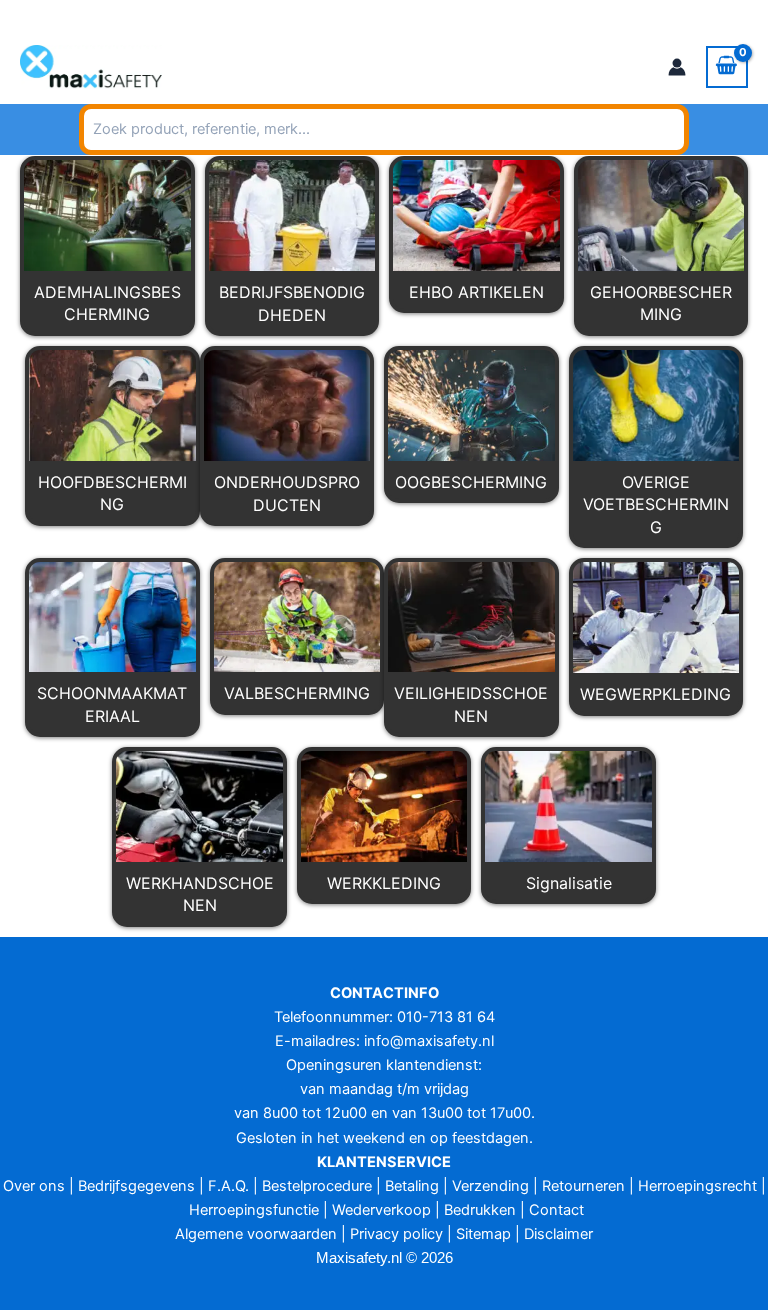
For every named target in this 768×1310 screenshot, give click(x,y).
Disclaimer (558, 1234)
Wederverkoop (381, 1210)
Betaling (412, 1186)
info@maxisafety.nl (203, 15)
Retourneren (583, 1186)
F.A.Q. (228, 1186)
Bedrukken (480, 1210)
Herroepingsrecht (697, 1186)
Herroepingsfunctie (254, 1210)
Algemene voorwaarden (256, 1234)
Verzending (490, 1186)
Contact (556, 1210)
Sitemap (483, 1234)
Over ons (34, 1186)
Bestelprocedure (317, 1186)
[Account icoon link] (677, 67)
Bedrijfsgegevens (136, 1186)
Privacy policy (396, 1234)
